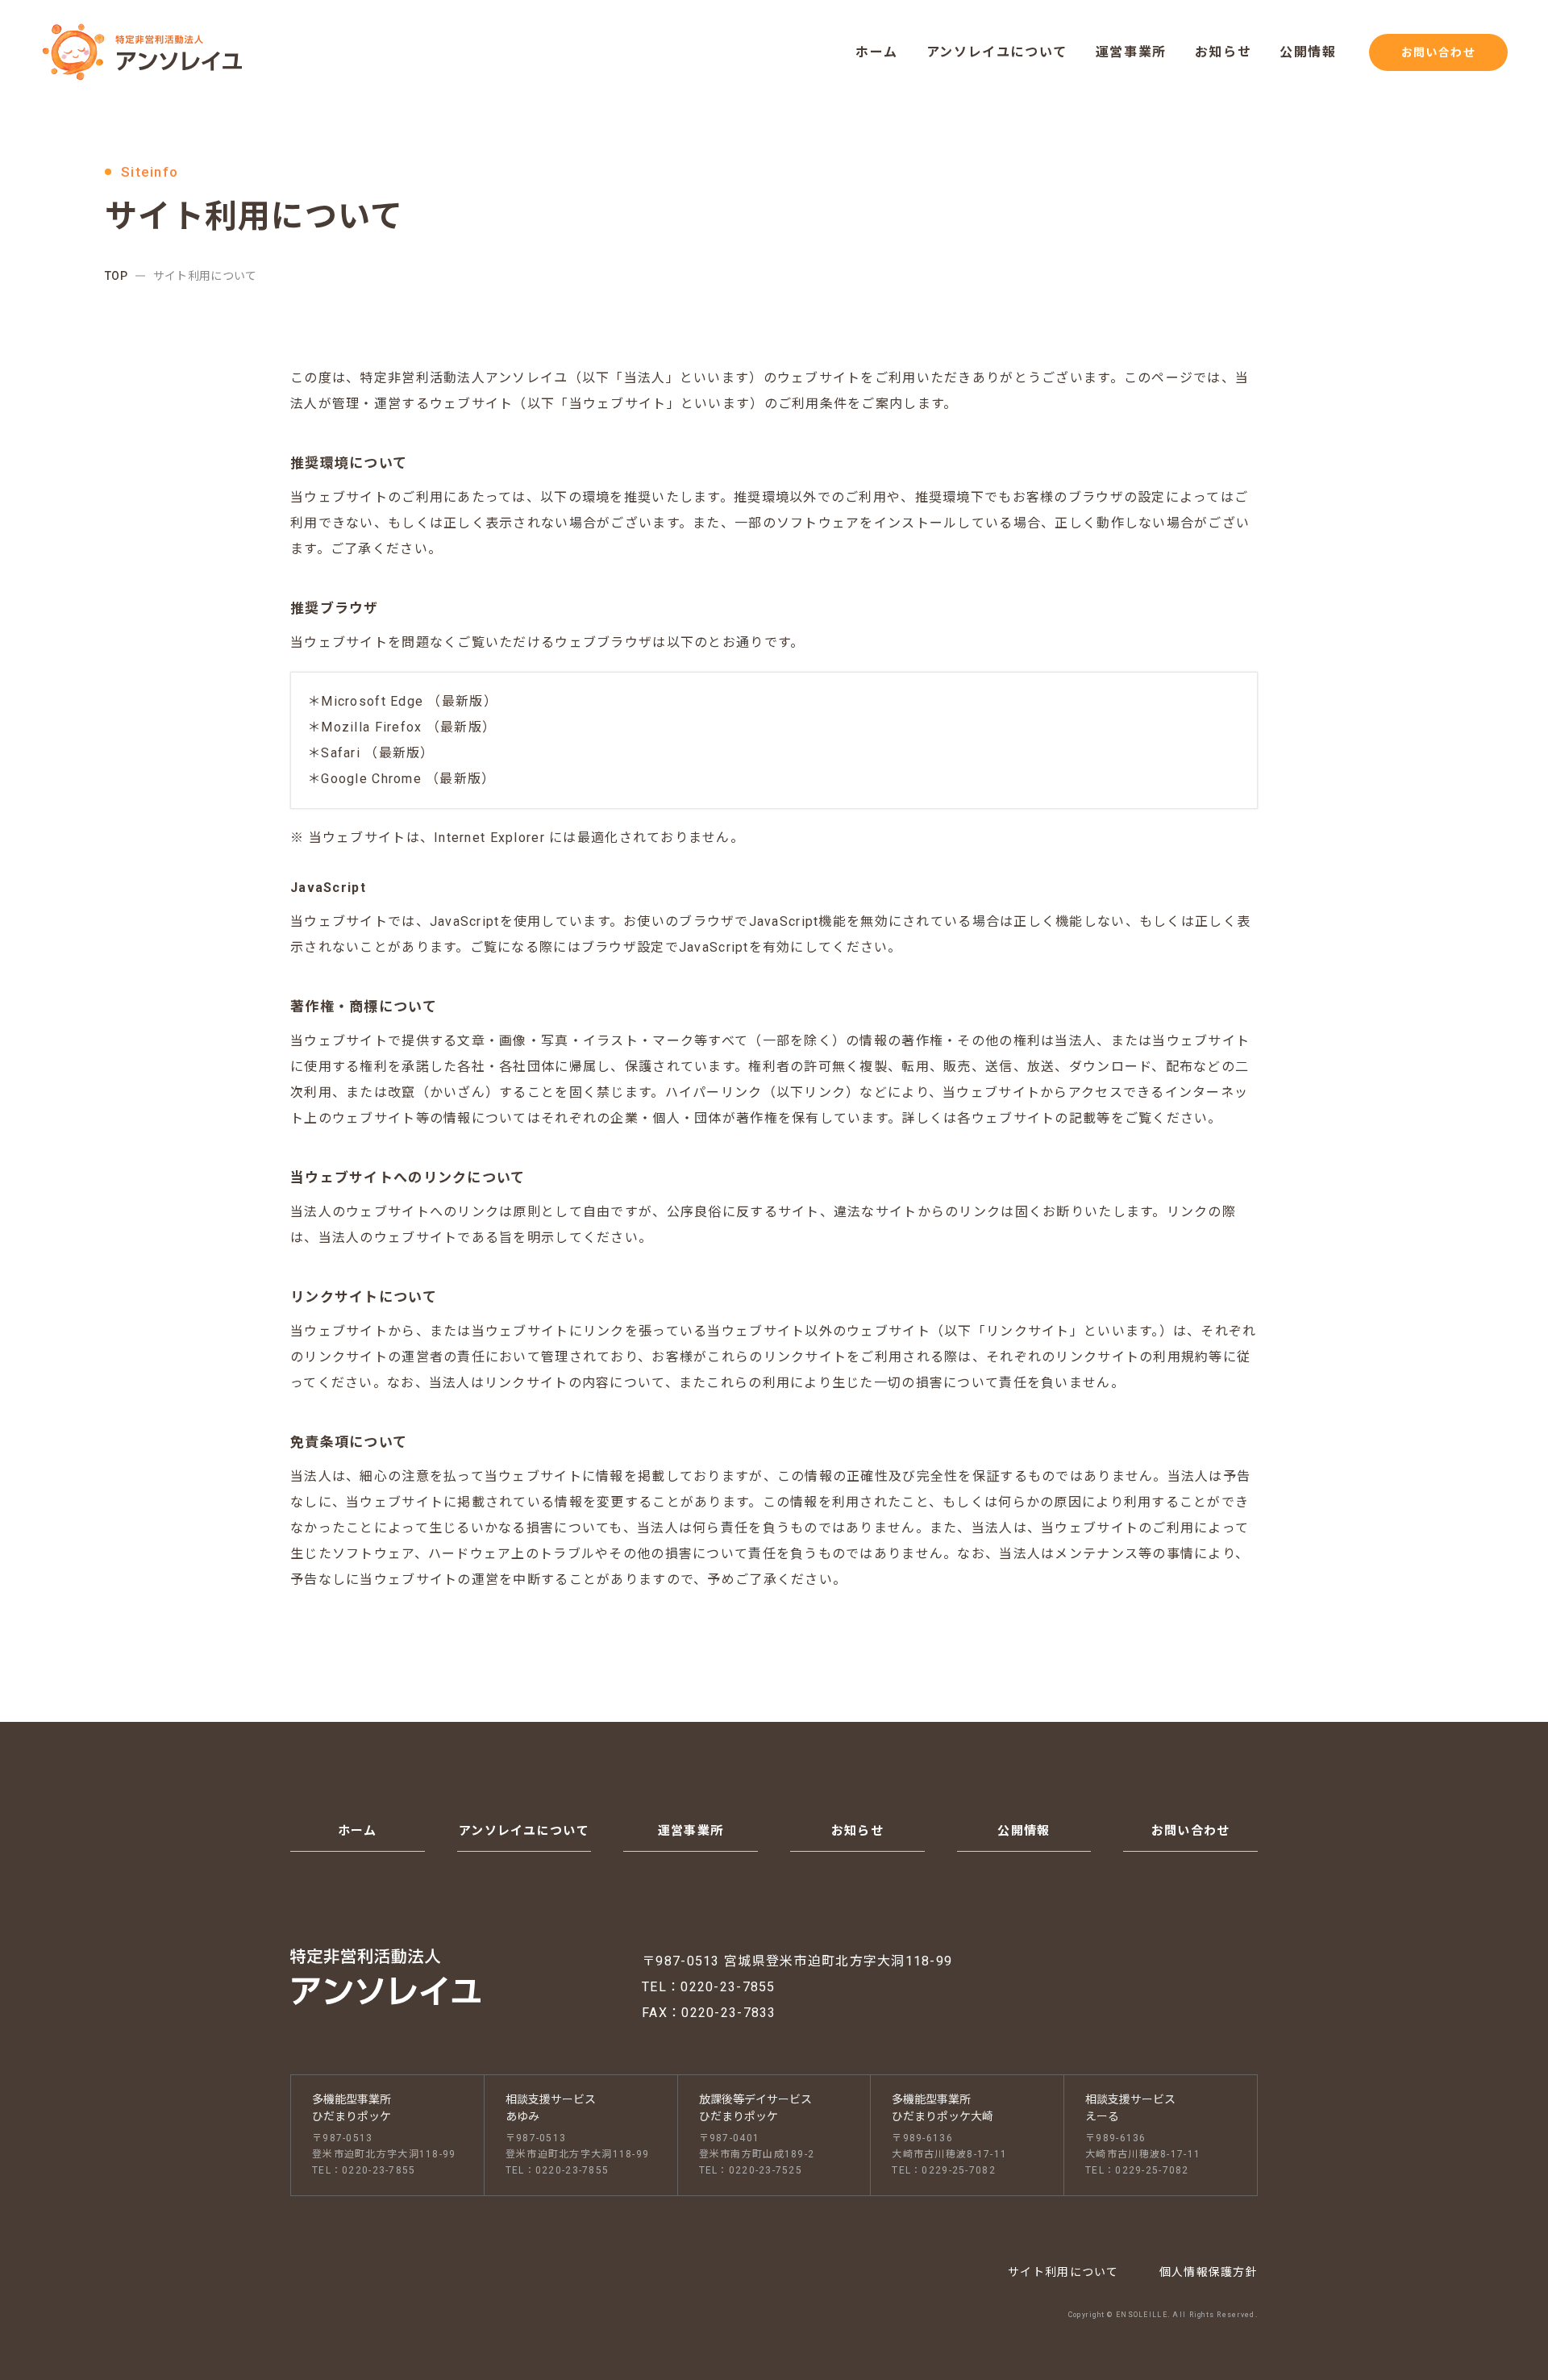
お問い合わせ (1438, 52)
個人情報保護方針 (1209, 2272)
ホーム (877, 52)
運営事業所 (1131, 52)
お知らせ (1223, 52)
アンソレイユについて (997, 52)
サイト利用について (1063, 2272)
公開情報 (1308, 52)
